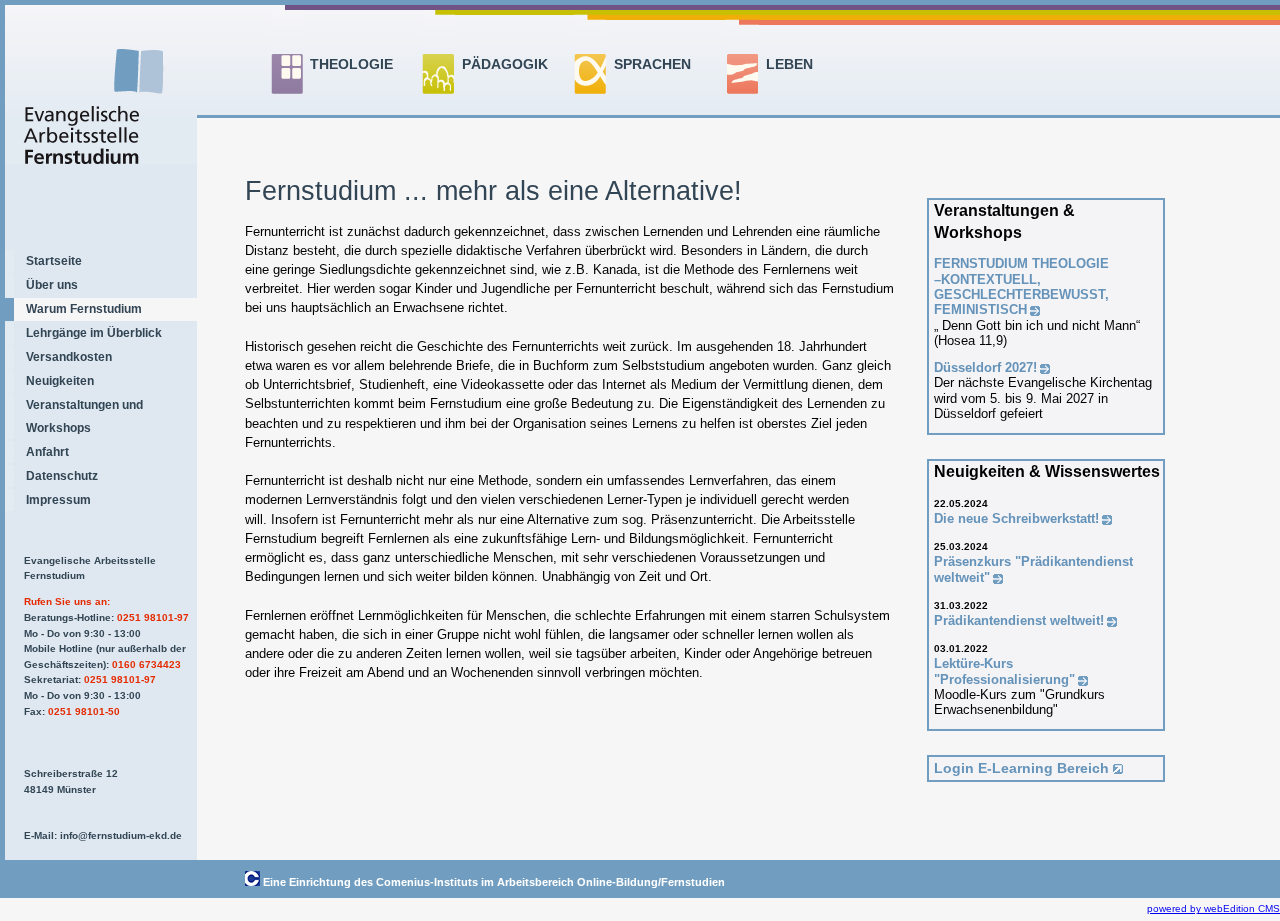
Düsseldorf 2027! (985, 367)
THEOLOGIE (351, 64)
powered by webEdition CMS (1213, 908)
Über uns (52, 285)
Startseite (54, 261)
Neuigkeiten (60, 381)
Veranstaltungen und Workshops (84, 416)
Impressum (58, 500)
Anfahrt (47, 452)
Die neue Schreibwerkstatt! (1016, 518)
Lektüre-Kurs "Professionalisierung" (1004, 671)
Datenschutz (62, 476)
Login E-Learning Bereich (1021, 768)
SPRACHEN (652, 64)
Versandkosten (69, 357)
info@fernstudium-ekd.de (121, 835)
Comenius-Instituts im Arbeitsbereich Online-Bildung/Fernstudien (550, 882)
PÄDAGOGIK (505, 64)
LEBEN (789, 64)
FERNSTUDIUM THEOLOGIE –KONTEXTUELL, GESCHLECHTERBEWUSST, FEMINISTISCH (1021, 286)
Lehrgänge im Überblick (94, 333)
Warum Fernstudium (84, 309)
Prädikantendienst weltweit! (1019, 620)
